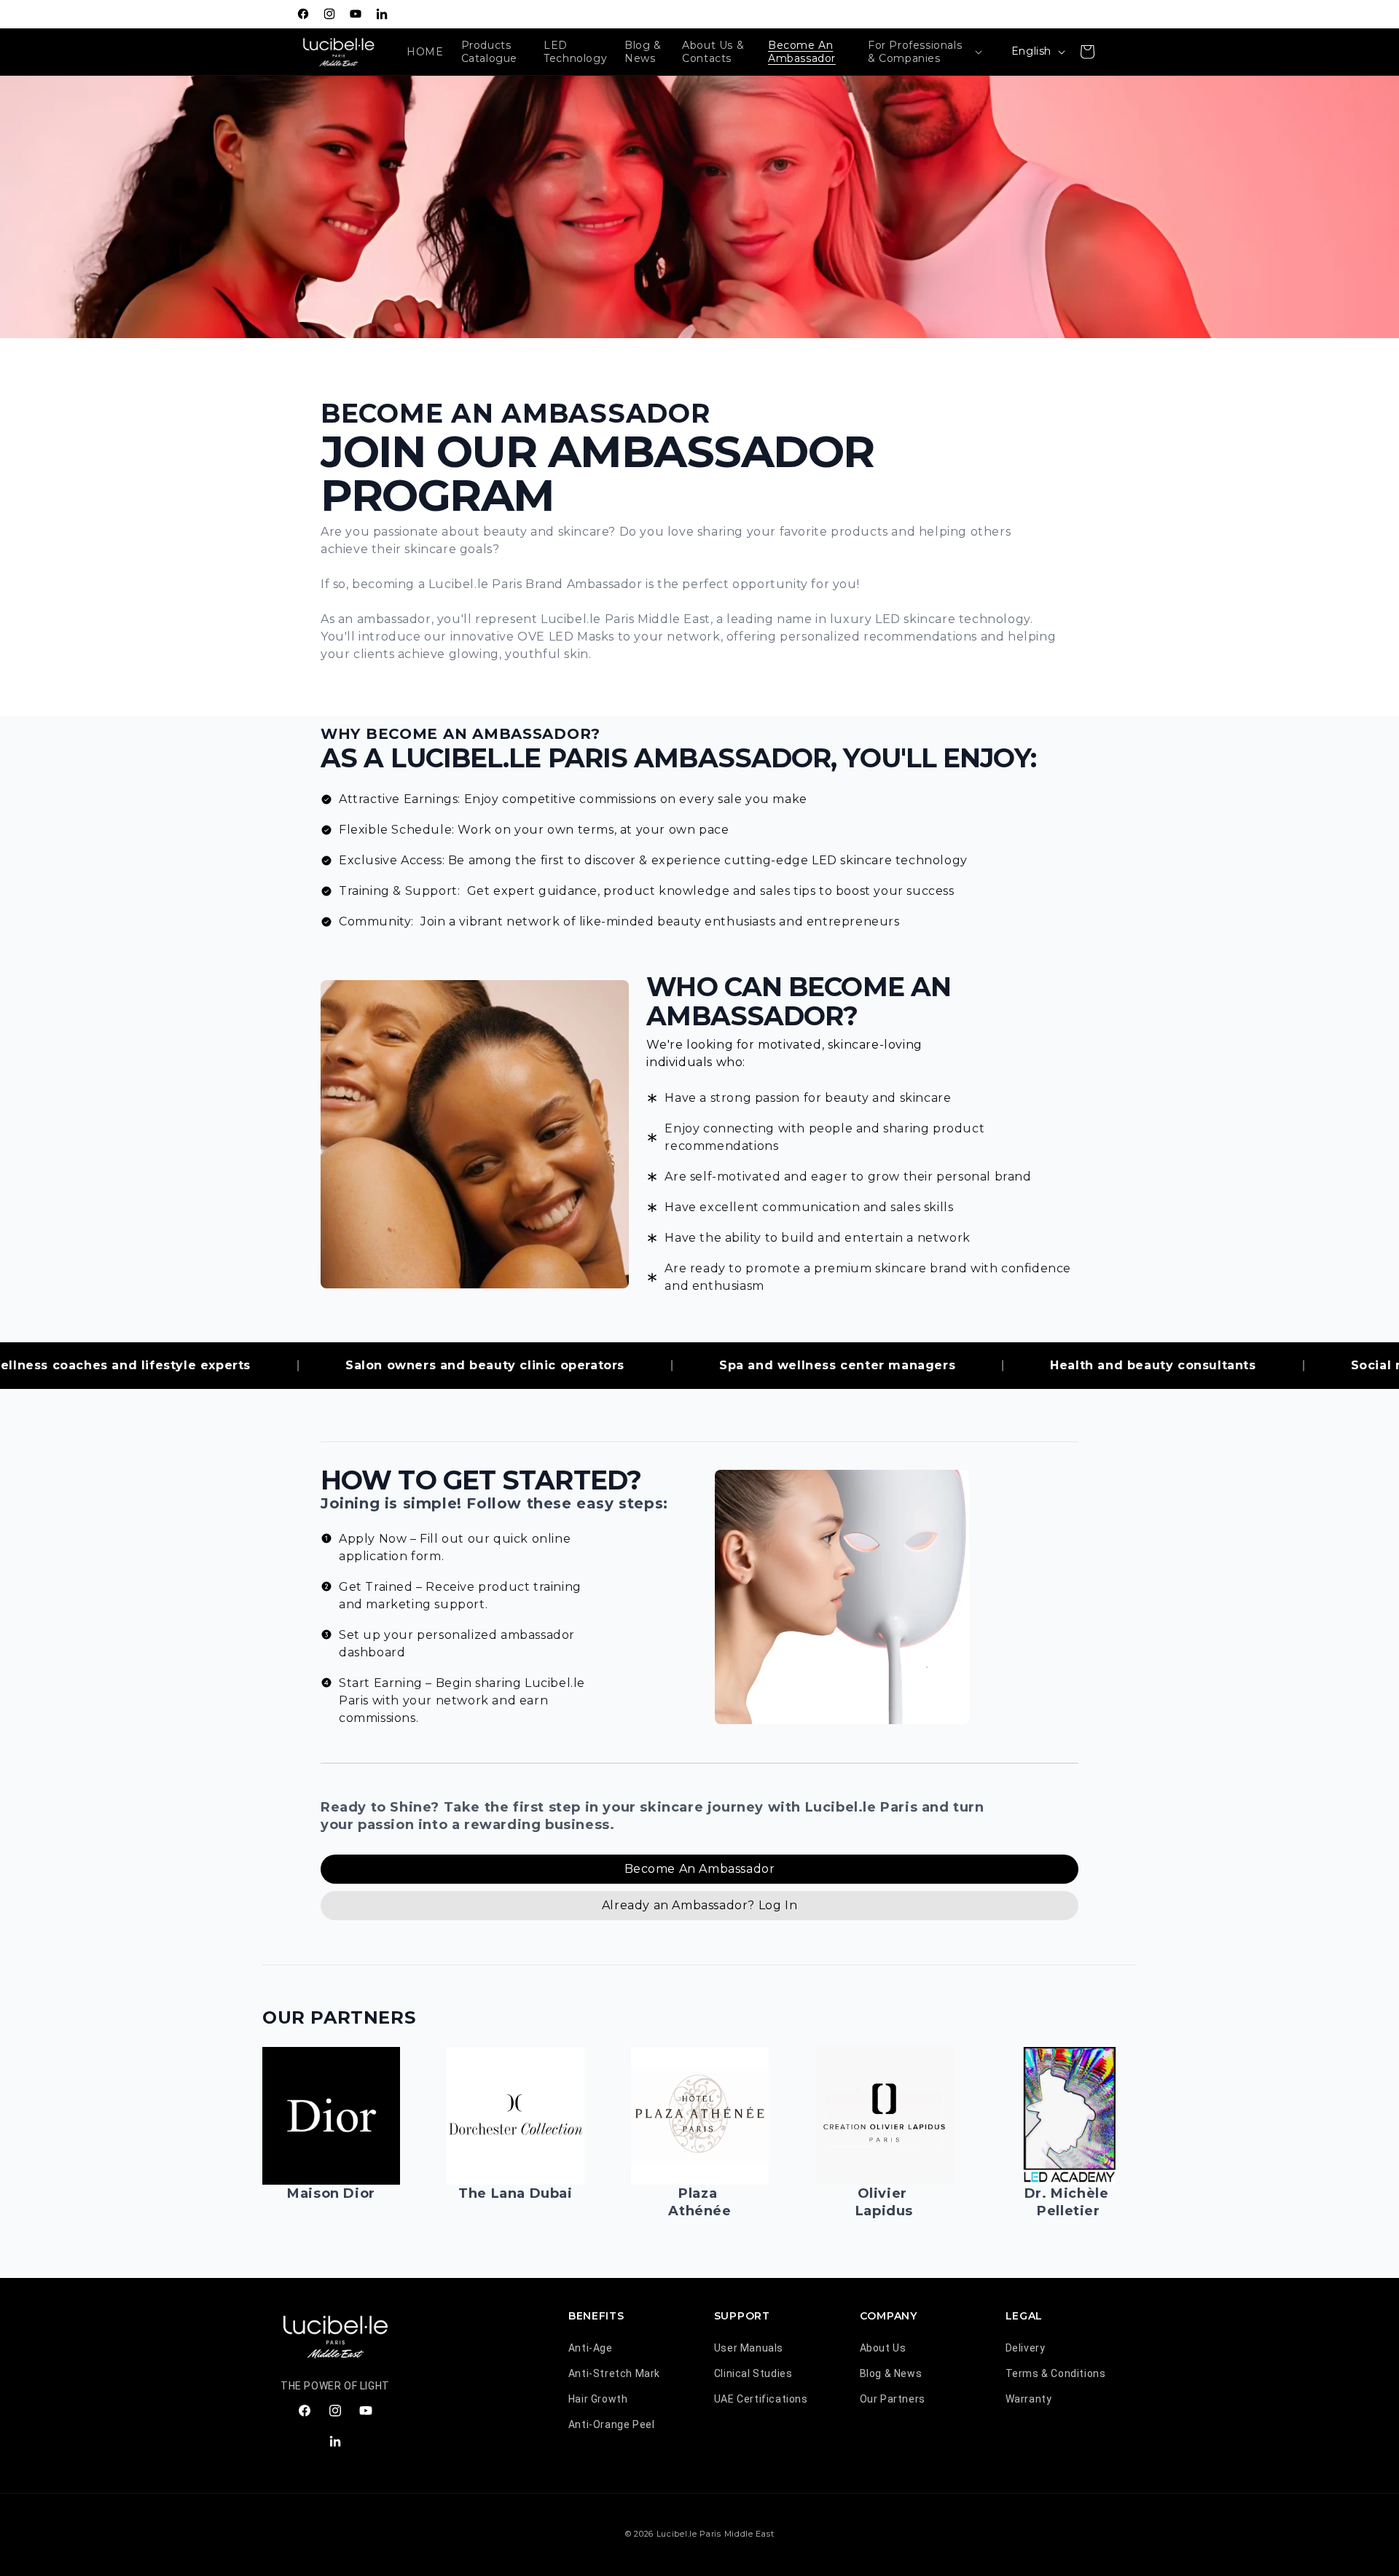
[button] (924, 52)
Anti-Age (591, 2348)
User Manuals (749, 2348)
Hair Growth (598, 2399)
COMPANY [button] (889, 2316)
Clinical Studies (753, 2373)
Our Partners (893, 2399)
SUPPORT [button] (742, 2316)
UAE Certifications (761, 2399)
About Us (883, 2348)
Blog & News (891, 2373)
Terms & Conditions (1056, 2373)
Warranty (1029, 2399)
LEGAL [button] (1024, 2316)
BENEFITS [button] (596, 2316)
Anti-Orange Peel (612, 2424)
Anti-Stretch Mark (614, 2373)
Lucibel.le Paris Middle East (716, 2534)
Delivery (1026, 2348)
